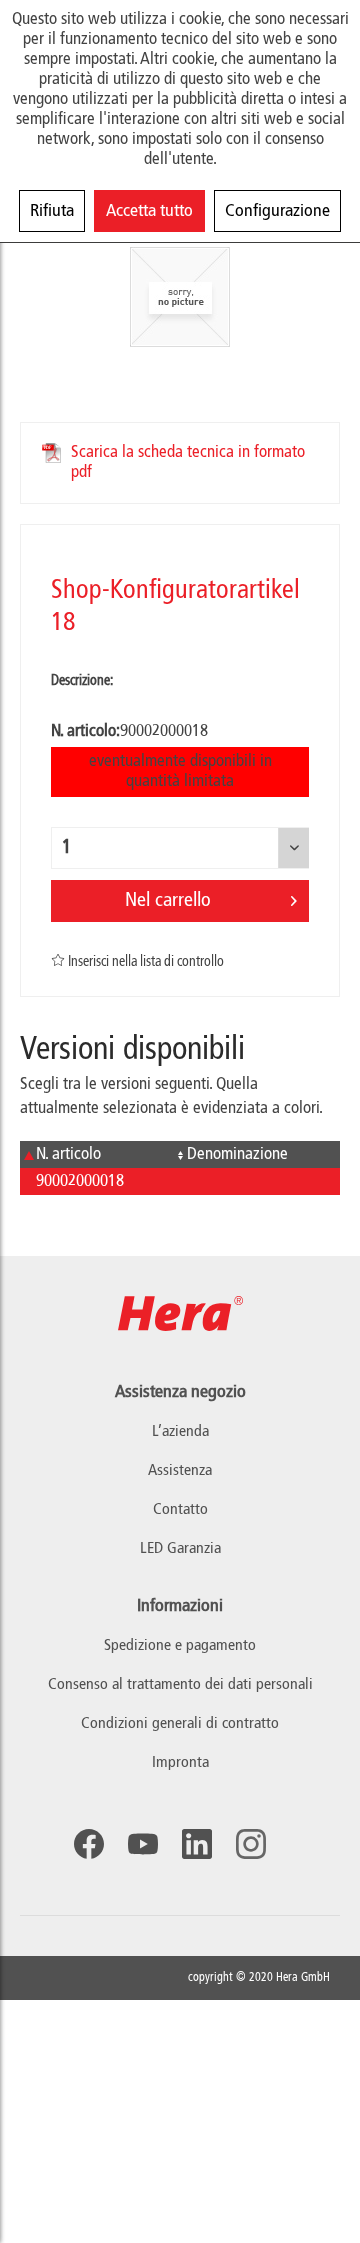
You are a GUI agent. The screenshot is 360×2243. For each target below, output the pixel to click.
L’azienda (180, 1432)
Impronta (180, 1763)
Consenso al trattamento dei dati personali (180, 1685)
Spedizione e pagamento (180, 1646)
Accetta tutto (149, 211)
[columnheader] (95, 1154)
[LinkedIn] (197, 1844)
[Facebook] (89, 1844)
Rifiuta (52, 211)
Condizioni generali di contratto (180, 1724)
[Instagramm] (251, 1844)
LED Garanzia (180, 1549)
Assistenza (180, 1471)
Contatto (180, 1510)
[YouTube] (143, 1844)
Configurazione (277, 211)
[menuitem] (180, 1646)
